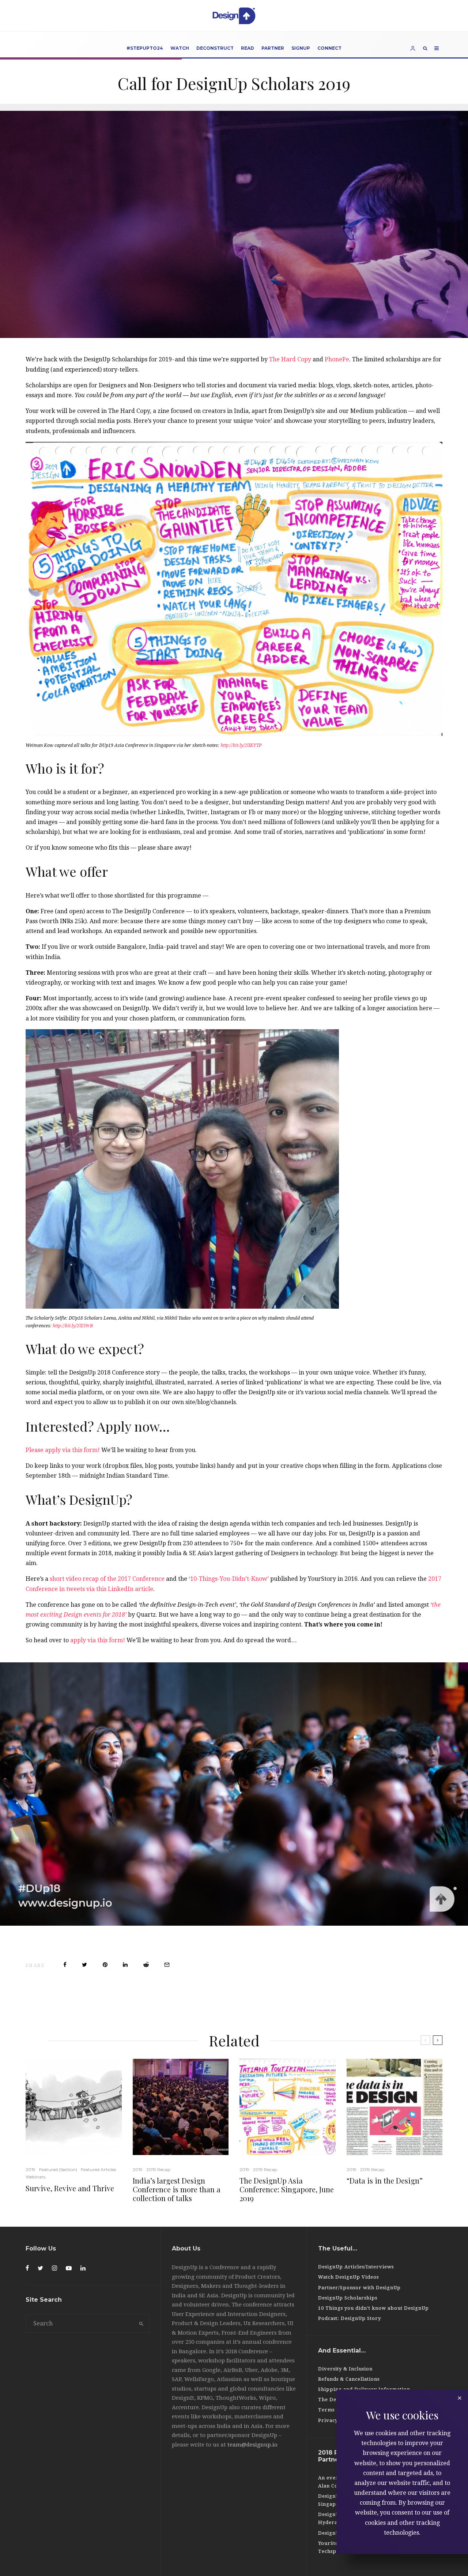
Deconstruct (215, 48)
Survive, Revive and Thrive (70, 2188)
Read (248, 48)
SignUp (301, 48)
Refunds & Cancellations (349, 2379)
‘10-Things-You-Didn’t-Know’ (229, 1579)
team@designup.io (252, 2445)
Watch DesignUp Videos (348, 2277)
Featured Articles (98, 2169)
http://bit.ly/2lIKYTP (241, 745)
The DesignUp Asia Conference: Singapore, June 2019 (287, 2189)
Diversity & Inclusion (345, 2369)
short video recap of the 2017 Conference (107, 1579)
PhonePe (337, 359)
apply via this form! (98, 1640)
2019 (31, 2169)
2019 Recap (158, 2169)
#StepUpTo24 (145, 48)
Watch (180, 48)
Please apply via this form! (63, 1450)
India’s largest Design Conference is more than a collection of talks (177, 2189)
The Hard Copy (290, 359)
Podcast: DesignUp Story (350, 2318)
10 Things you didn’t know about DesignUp (373, 2308)
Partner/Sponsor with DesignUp (359, 2288)
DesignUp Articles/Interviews (356, 2267)
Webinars (35, 2177)
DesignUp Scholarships (348, 2298)
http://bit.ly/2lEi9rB (73, 1326)
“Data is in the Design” (385, 2181)
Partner (273, 48)
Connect (329, 48)
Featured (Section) (58, 2169)
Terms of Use (335, 2410)
